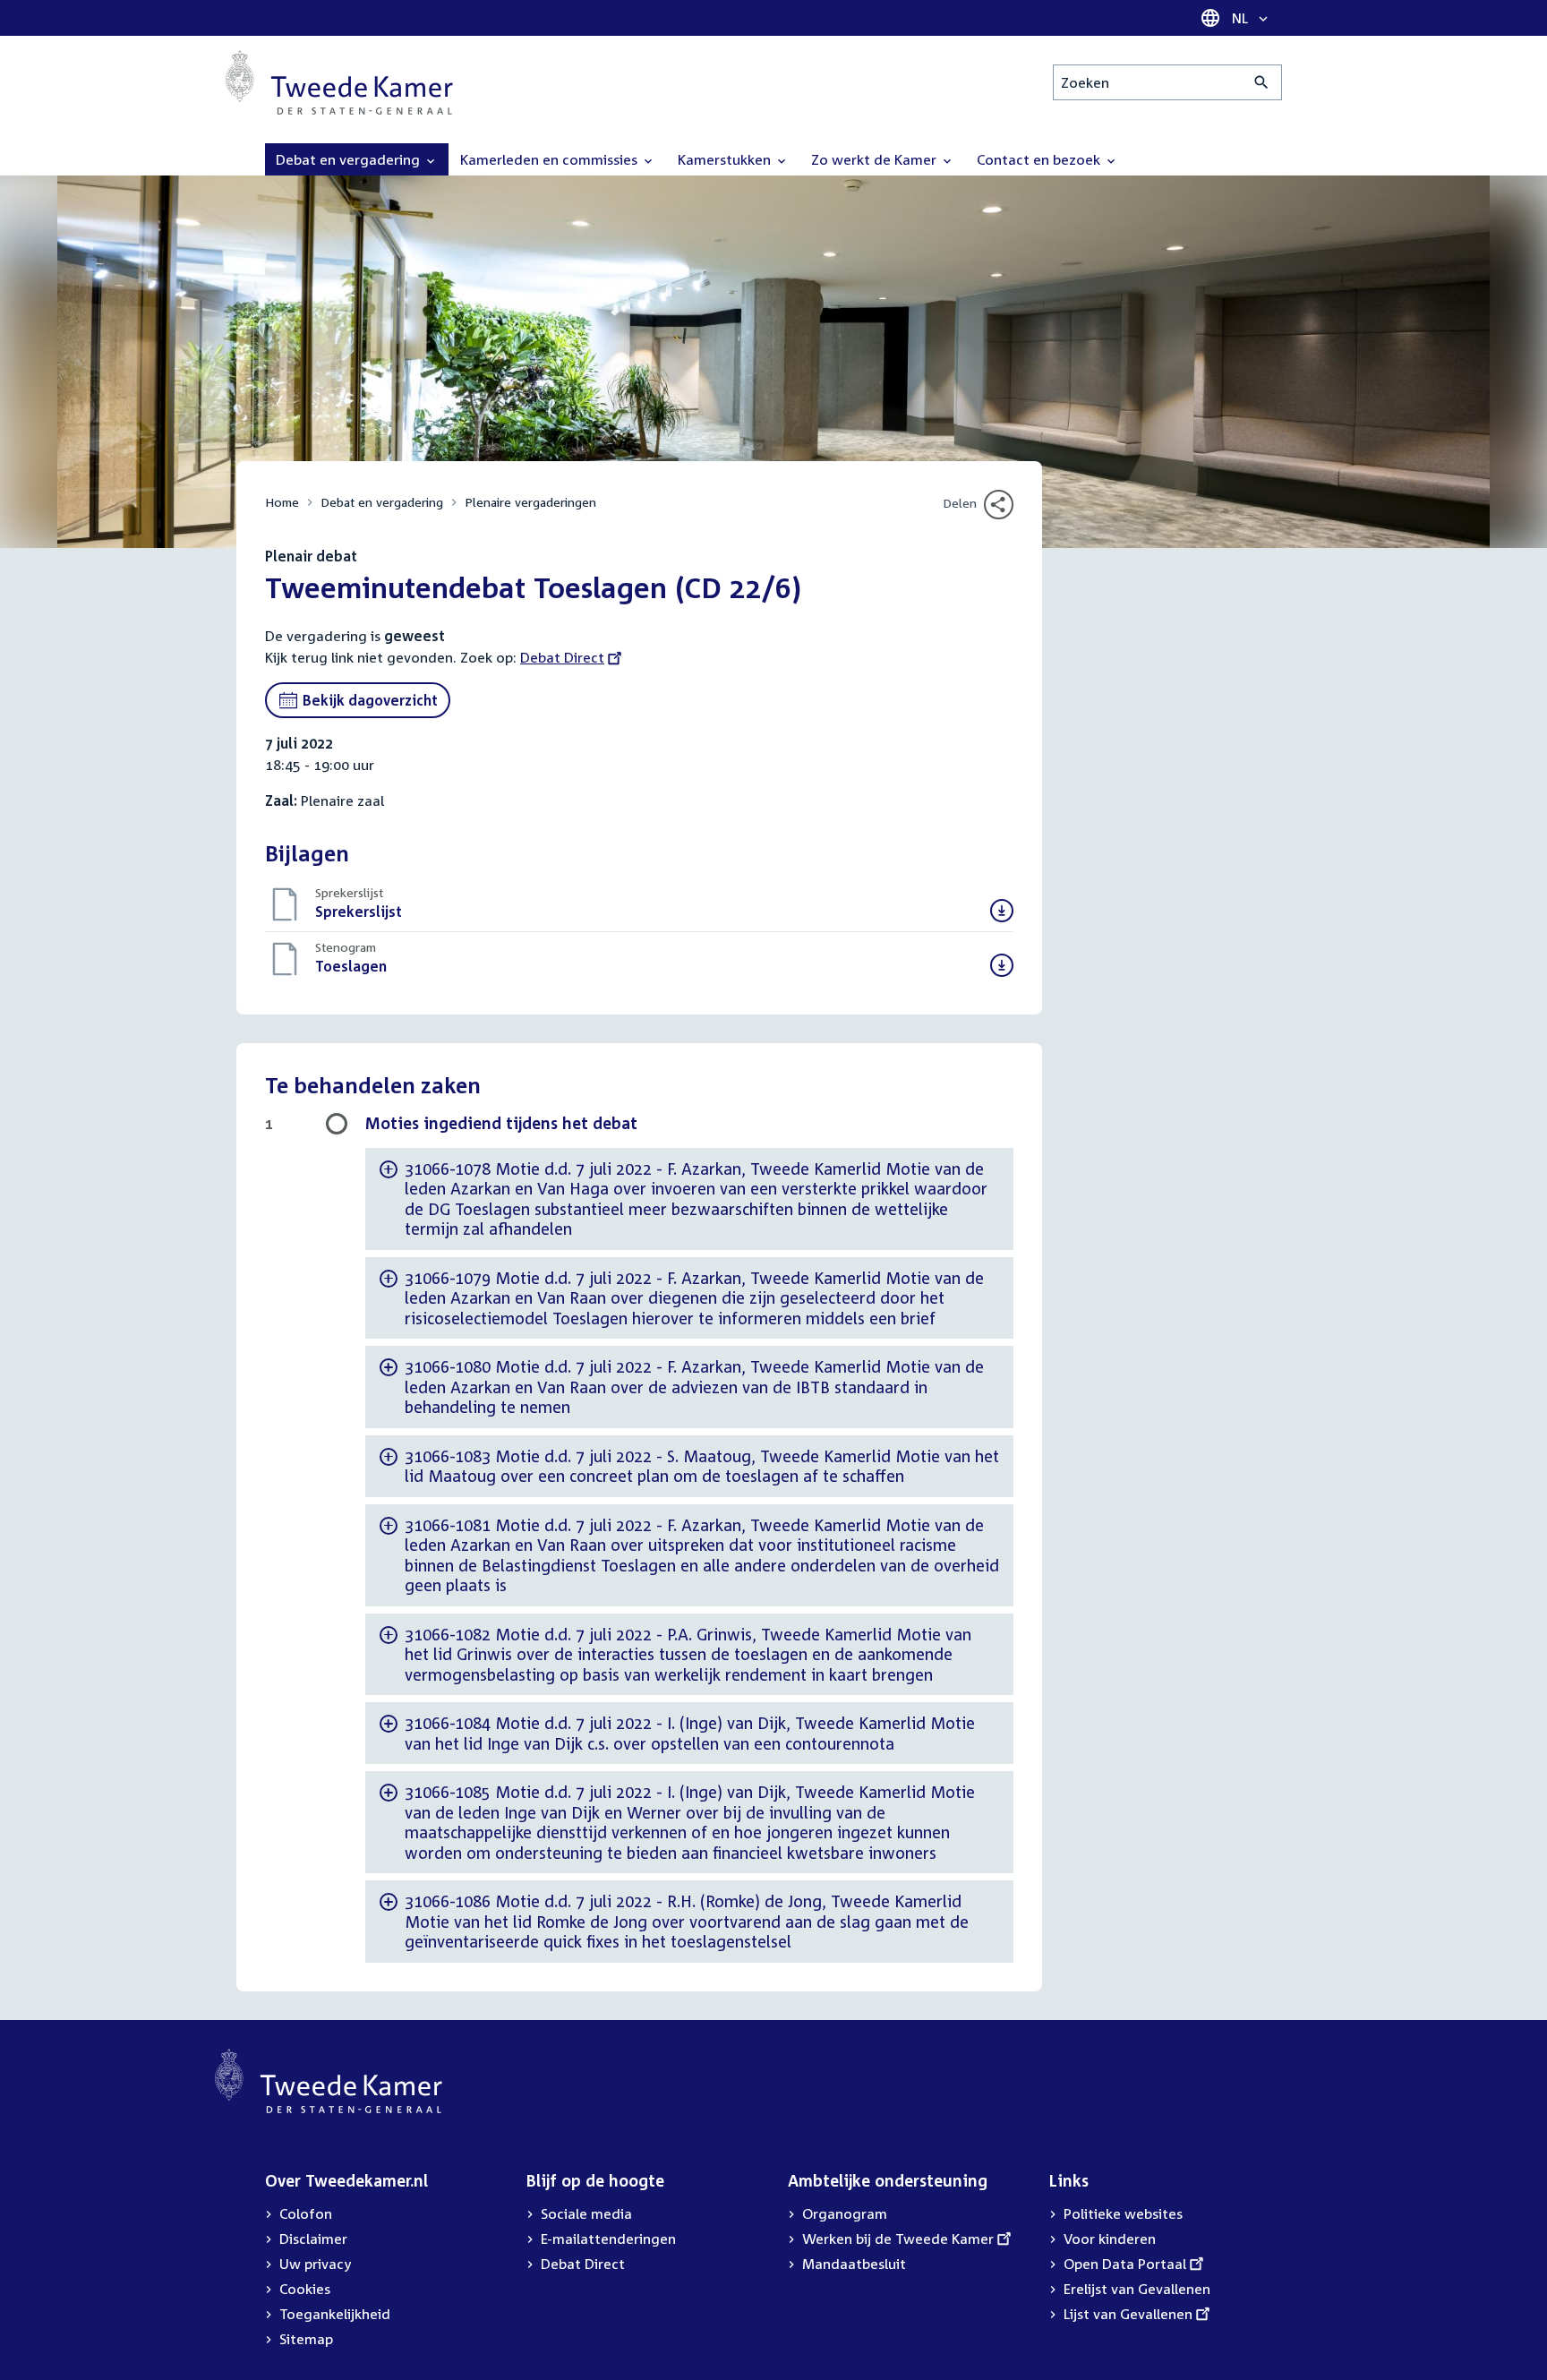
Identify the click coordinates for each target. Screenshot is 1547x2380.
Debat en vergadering (382, 502)
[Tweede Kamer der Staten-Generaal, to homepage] (339, 82)
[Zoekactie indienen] (1262, 82)
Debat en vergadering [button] (350, 159)
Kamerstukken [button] (726, 159)
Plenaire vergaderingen (530, 502)
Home (282, 502)
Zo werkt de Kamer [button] (876, 159)
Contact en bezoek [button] (1040, 159)
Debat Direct (562, 657)
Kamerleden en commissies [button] (551, 159)
